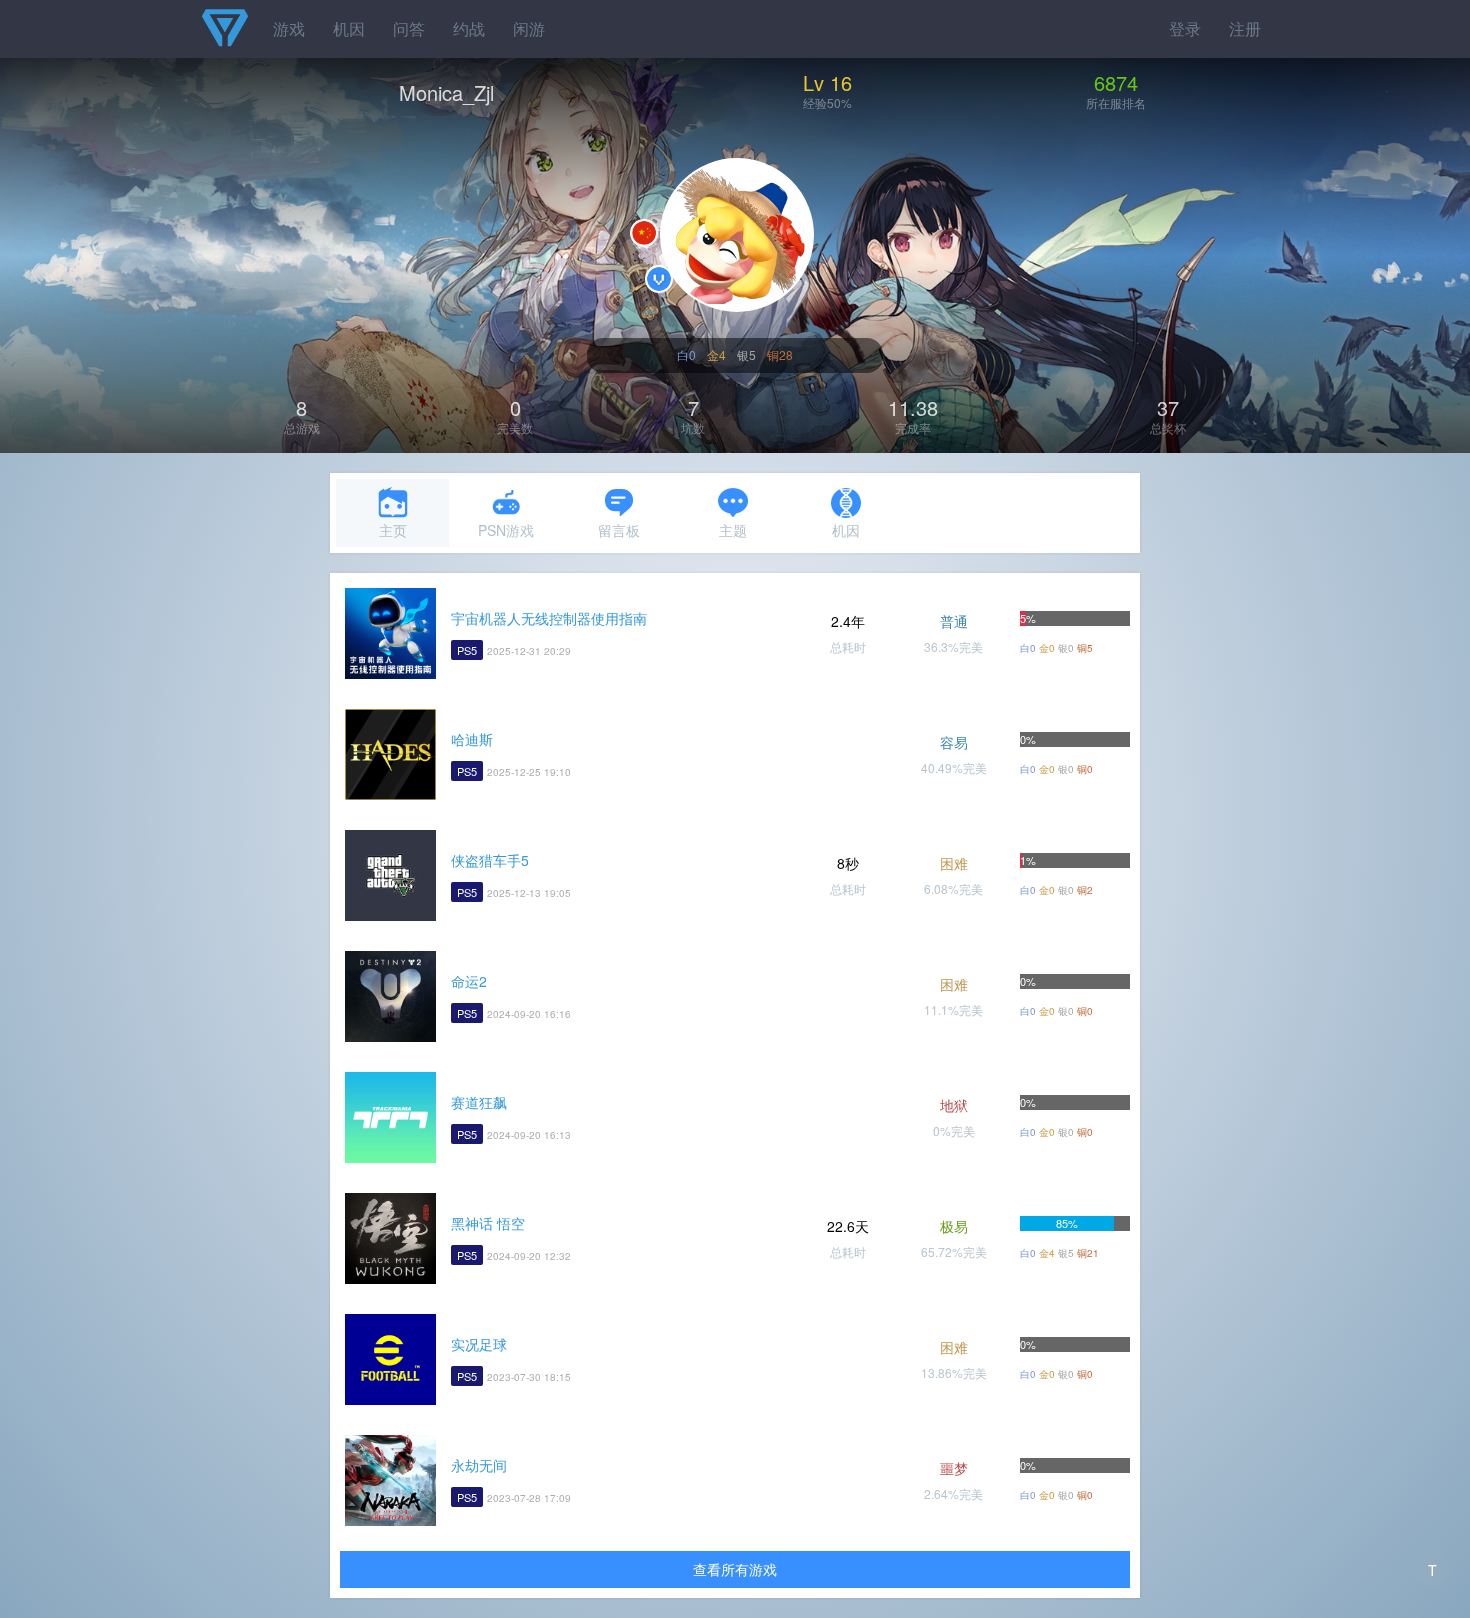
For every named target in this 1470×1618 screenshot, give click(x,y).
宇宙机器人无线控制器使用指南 (549, 618)
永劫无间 (479, 1465)
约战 (469, 28)
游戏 (289, 28)
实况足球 (479, 1344)
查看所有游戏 (735, 1569)
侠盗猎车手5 (490, 860)
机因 (349, 28)
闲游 (529, 28)
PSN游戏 (506, 530)
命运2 (469, 981)
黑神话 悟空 (488, 1223)
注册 (1245, 28)
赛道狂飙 (479, 1102)
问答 (409, 28)
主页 (393, 530)
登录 (1185, 28)
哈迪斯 (472, 739)
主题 (733, 530)
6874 (1116, 82)
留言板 (619, 530)
